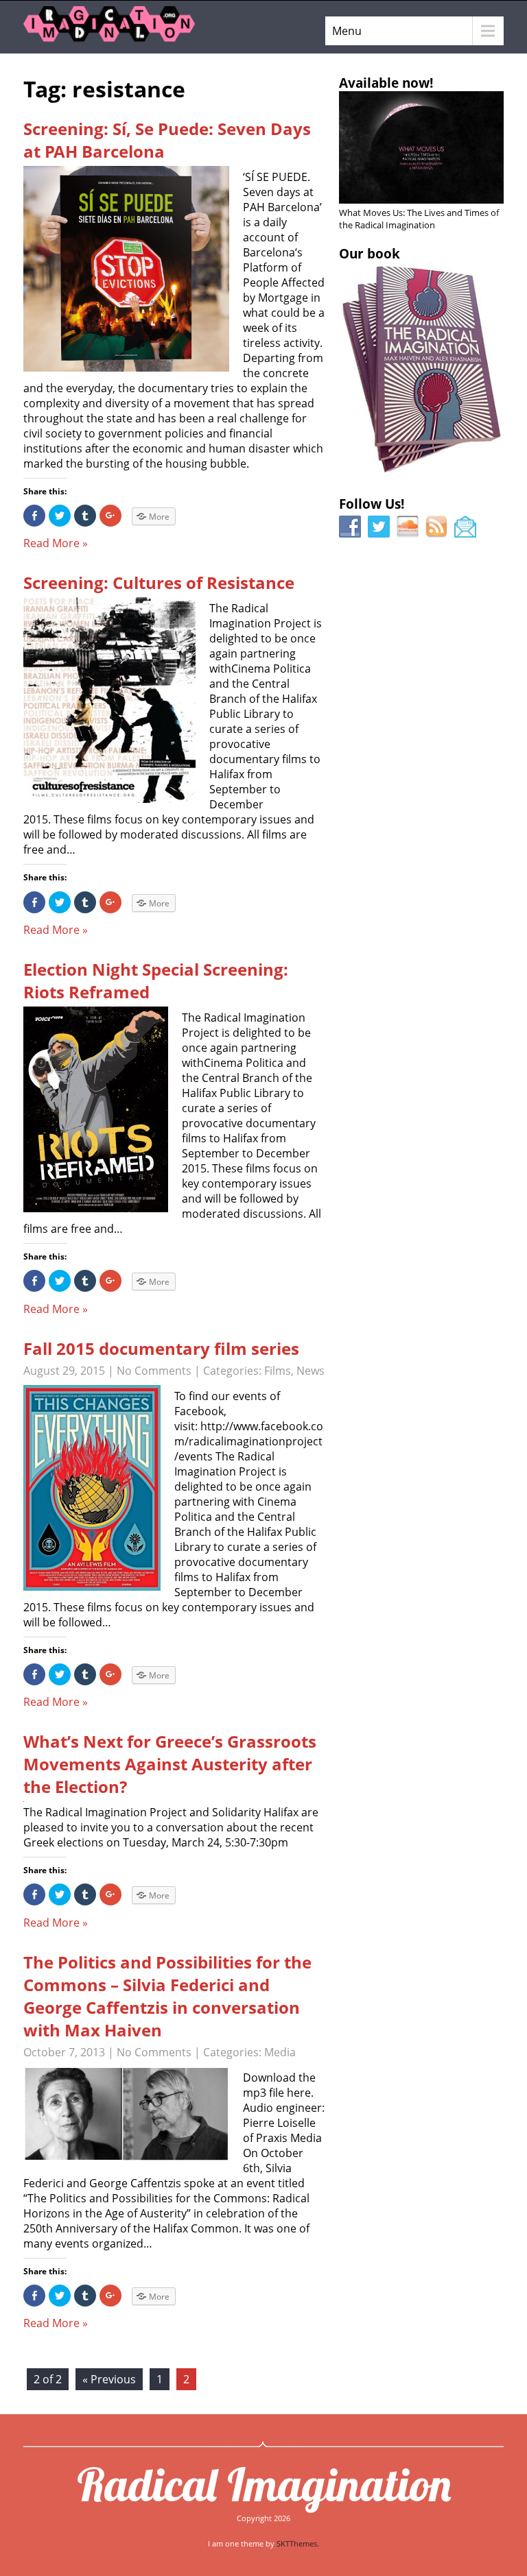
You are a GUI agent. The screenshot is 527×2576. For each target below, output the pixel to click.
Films (278, 1371)
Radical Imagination (264, 2484)
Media (280, 2052)
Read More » (56, 543)
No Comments (154, 1371)
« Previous (109, 2379)
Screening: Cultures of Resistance (159, 582)
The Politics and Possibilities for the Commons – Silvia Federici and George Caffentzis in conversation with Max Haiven (167, 1996)
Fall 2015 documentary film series (161, 1348)
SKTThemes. (298, 2543)
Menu (347, 31)
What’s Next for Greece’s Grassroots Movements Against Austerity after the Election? (170, 1764)
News (311, 1371)
